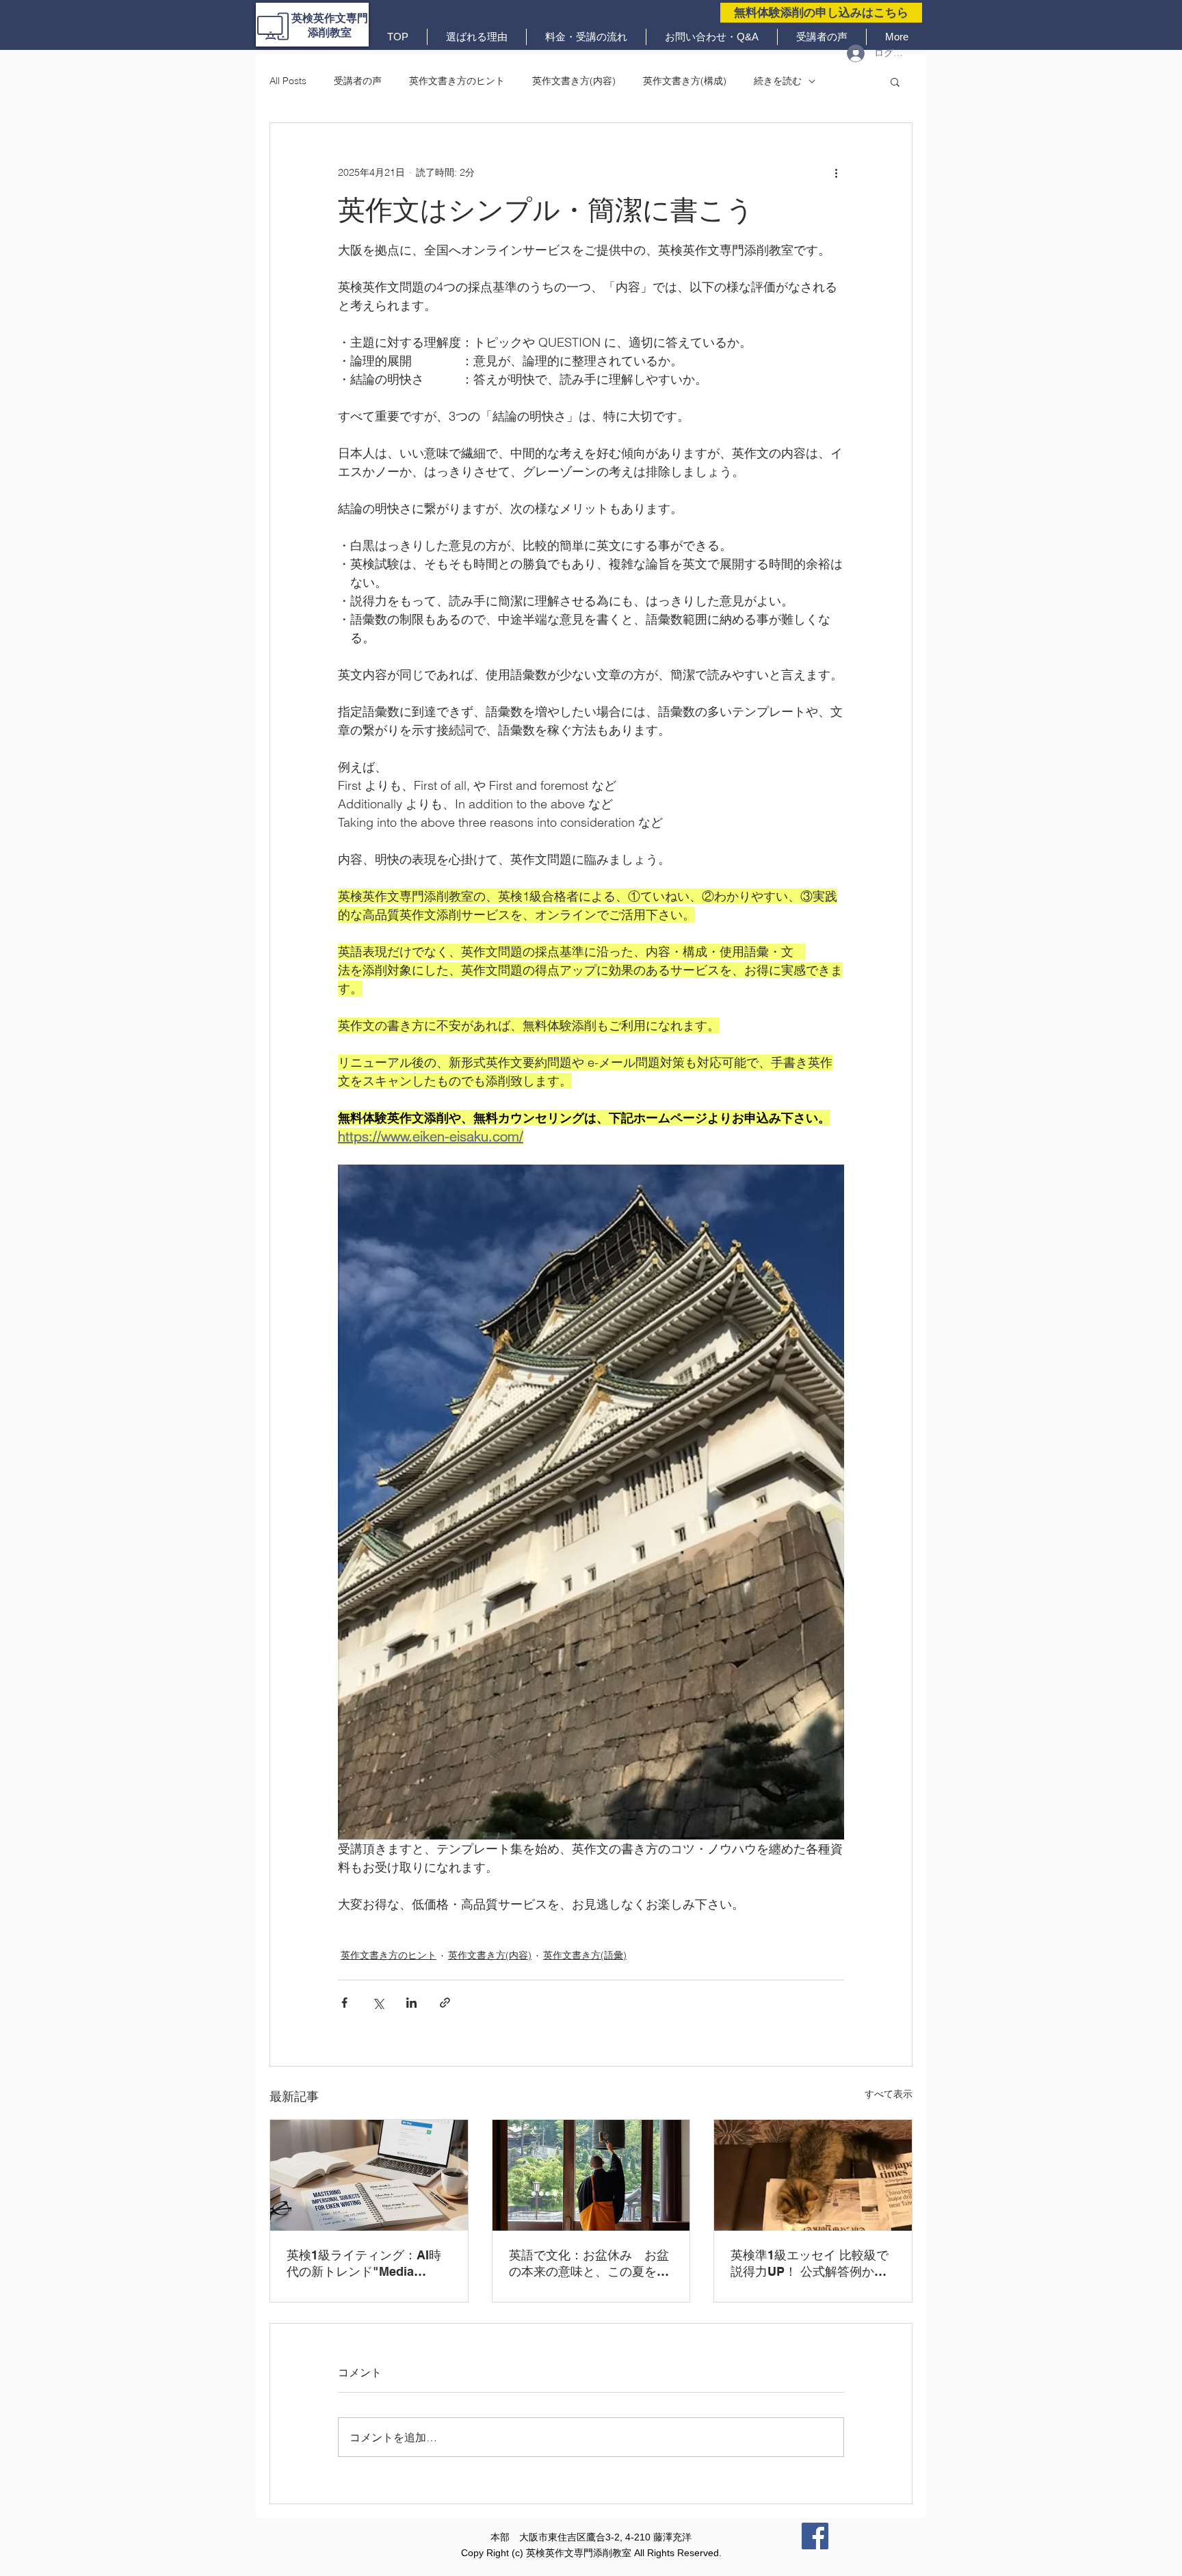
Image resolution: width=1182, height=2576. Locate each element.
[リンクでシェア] (445, 2003)
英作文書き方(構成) (685, 81)
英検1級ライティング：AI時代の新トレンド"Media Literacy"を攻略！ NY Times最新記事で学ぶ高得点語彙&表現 (367, 2264)
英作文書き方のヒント (457, 81)
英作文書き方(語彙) (585, 1955)
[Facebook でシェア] (344, 2003)
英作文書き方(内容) (574, 81)
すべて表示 (889, 2094)
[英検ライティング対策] (369, 2175)
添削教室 (330, 32)
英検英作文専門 (330, 18)
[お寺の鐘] (591, 2175)
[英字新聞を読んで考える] (813, 2175)
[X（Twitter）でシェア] (378, 2003)
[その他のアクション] (836, 172)
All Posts (288, 81)
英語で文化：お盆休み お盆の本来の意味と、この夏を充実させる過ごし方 (589, 2264)
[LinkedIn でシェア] (411, 2003)
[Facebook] (815, 2536)
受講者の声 (358, 81)
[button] (895, 81)
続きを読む (778, 81)
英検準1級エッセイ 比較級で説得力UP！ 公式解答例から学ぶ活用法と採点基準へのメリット (811, 2264)
